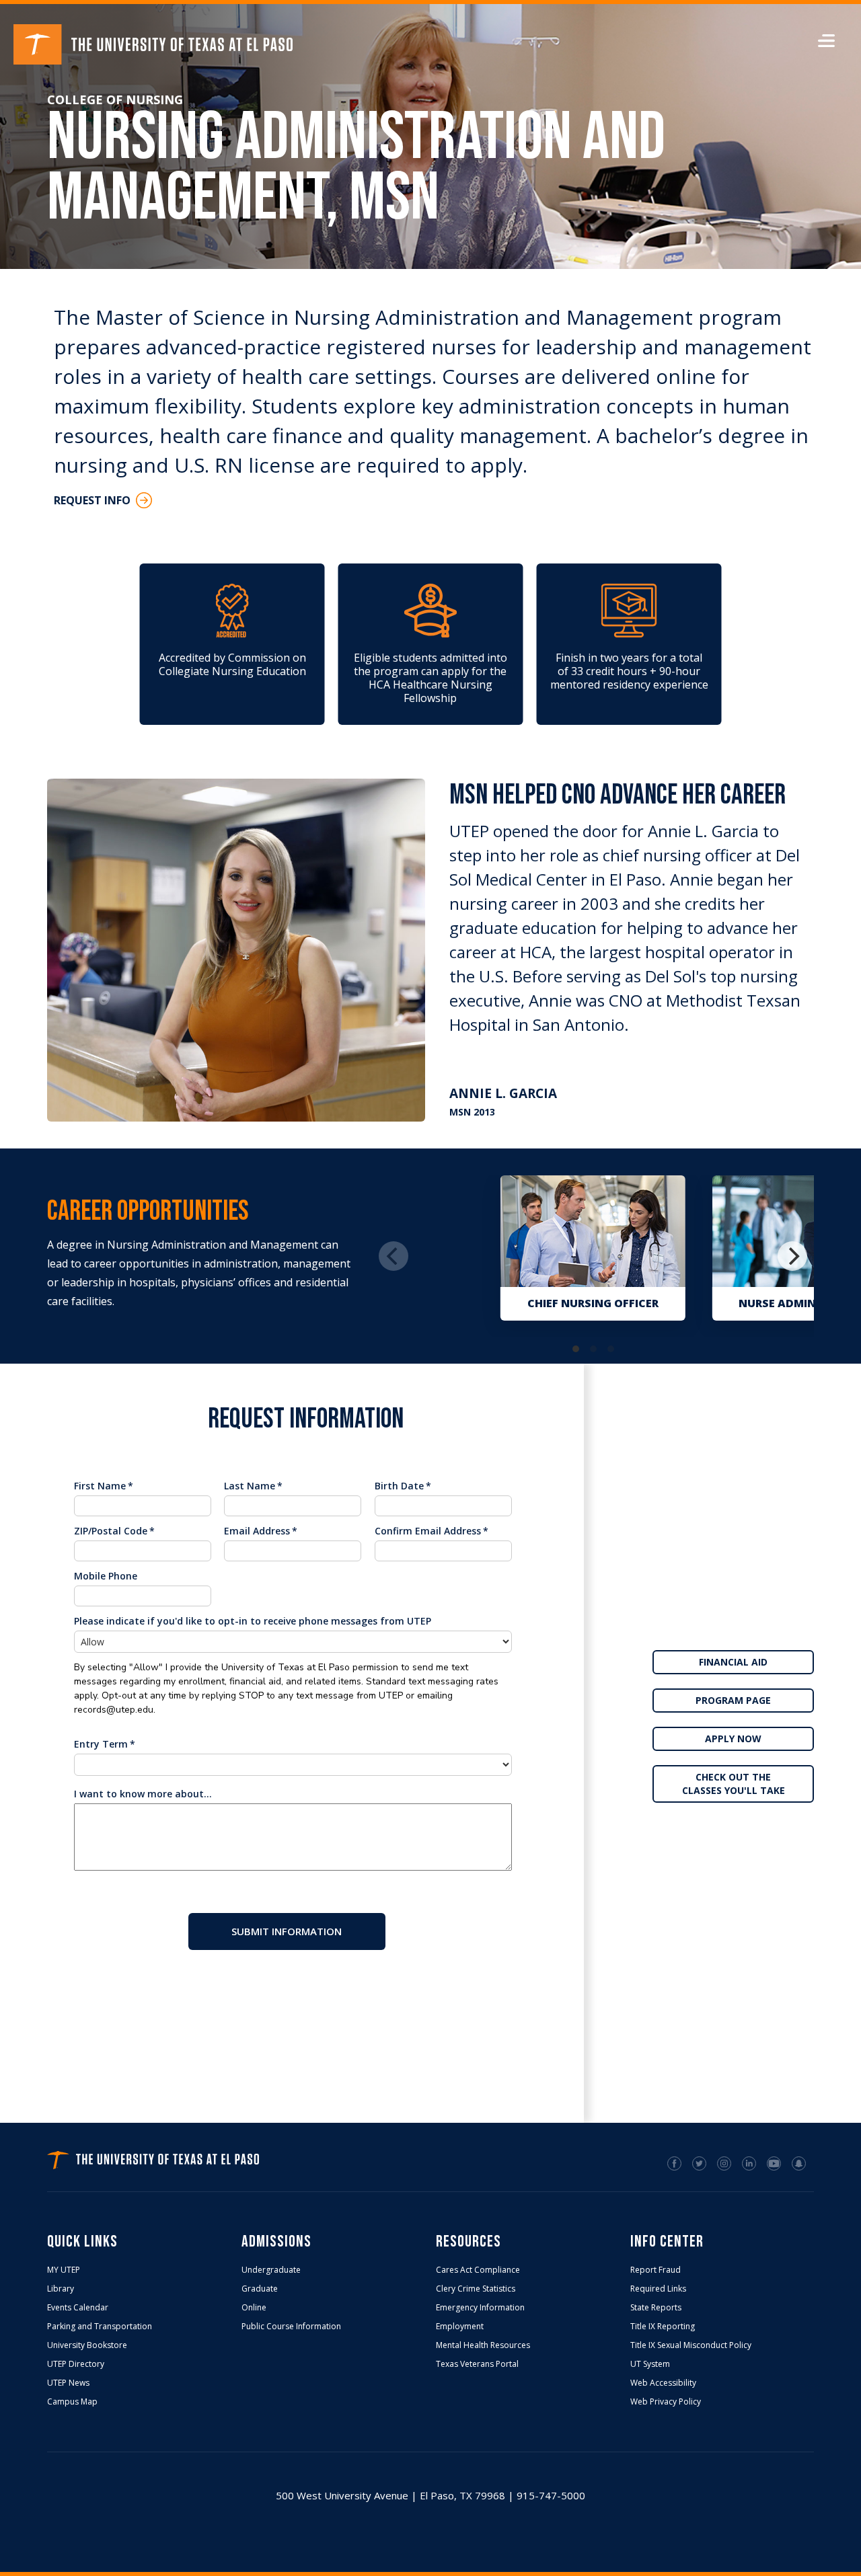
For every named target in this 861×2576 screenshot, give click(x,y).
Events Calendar (78, 2308)
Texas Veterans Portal (477, 2364)
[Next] (792, 1256)
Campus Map (72, 2402)
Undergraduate (271, 2270)
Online (254, 2308)
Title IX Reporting (663, 2327)
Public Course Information (291, 2327)
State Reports (656, 2308)
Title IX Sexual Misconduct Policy (691, 2345)
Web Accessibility (663, 2383)
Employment (460, 2327)
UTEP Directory (76, 2364)
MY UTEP (64, 2270)
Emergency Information (480, 2308)
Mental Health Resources (483, 2345)
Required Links (658, 2289)
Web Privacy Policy (666, 2402)
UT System (650, 2364)
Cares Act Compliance (478, 2270)
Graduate (260, 2289)
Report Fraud (656, 2270)
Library (61, 2289)
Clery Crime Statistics (476, 2289)
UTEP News (68, 2383)
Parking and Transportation (100, 2327)
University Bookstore (87, 2345)
